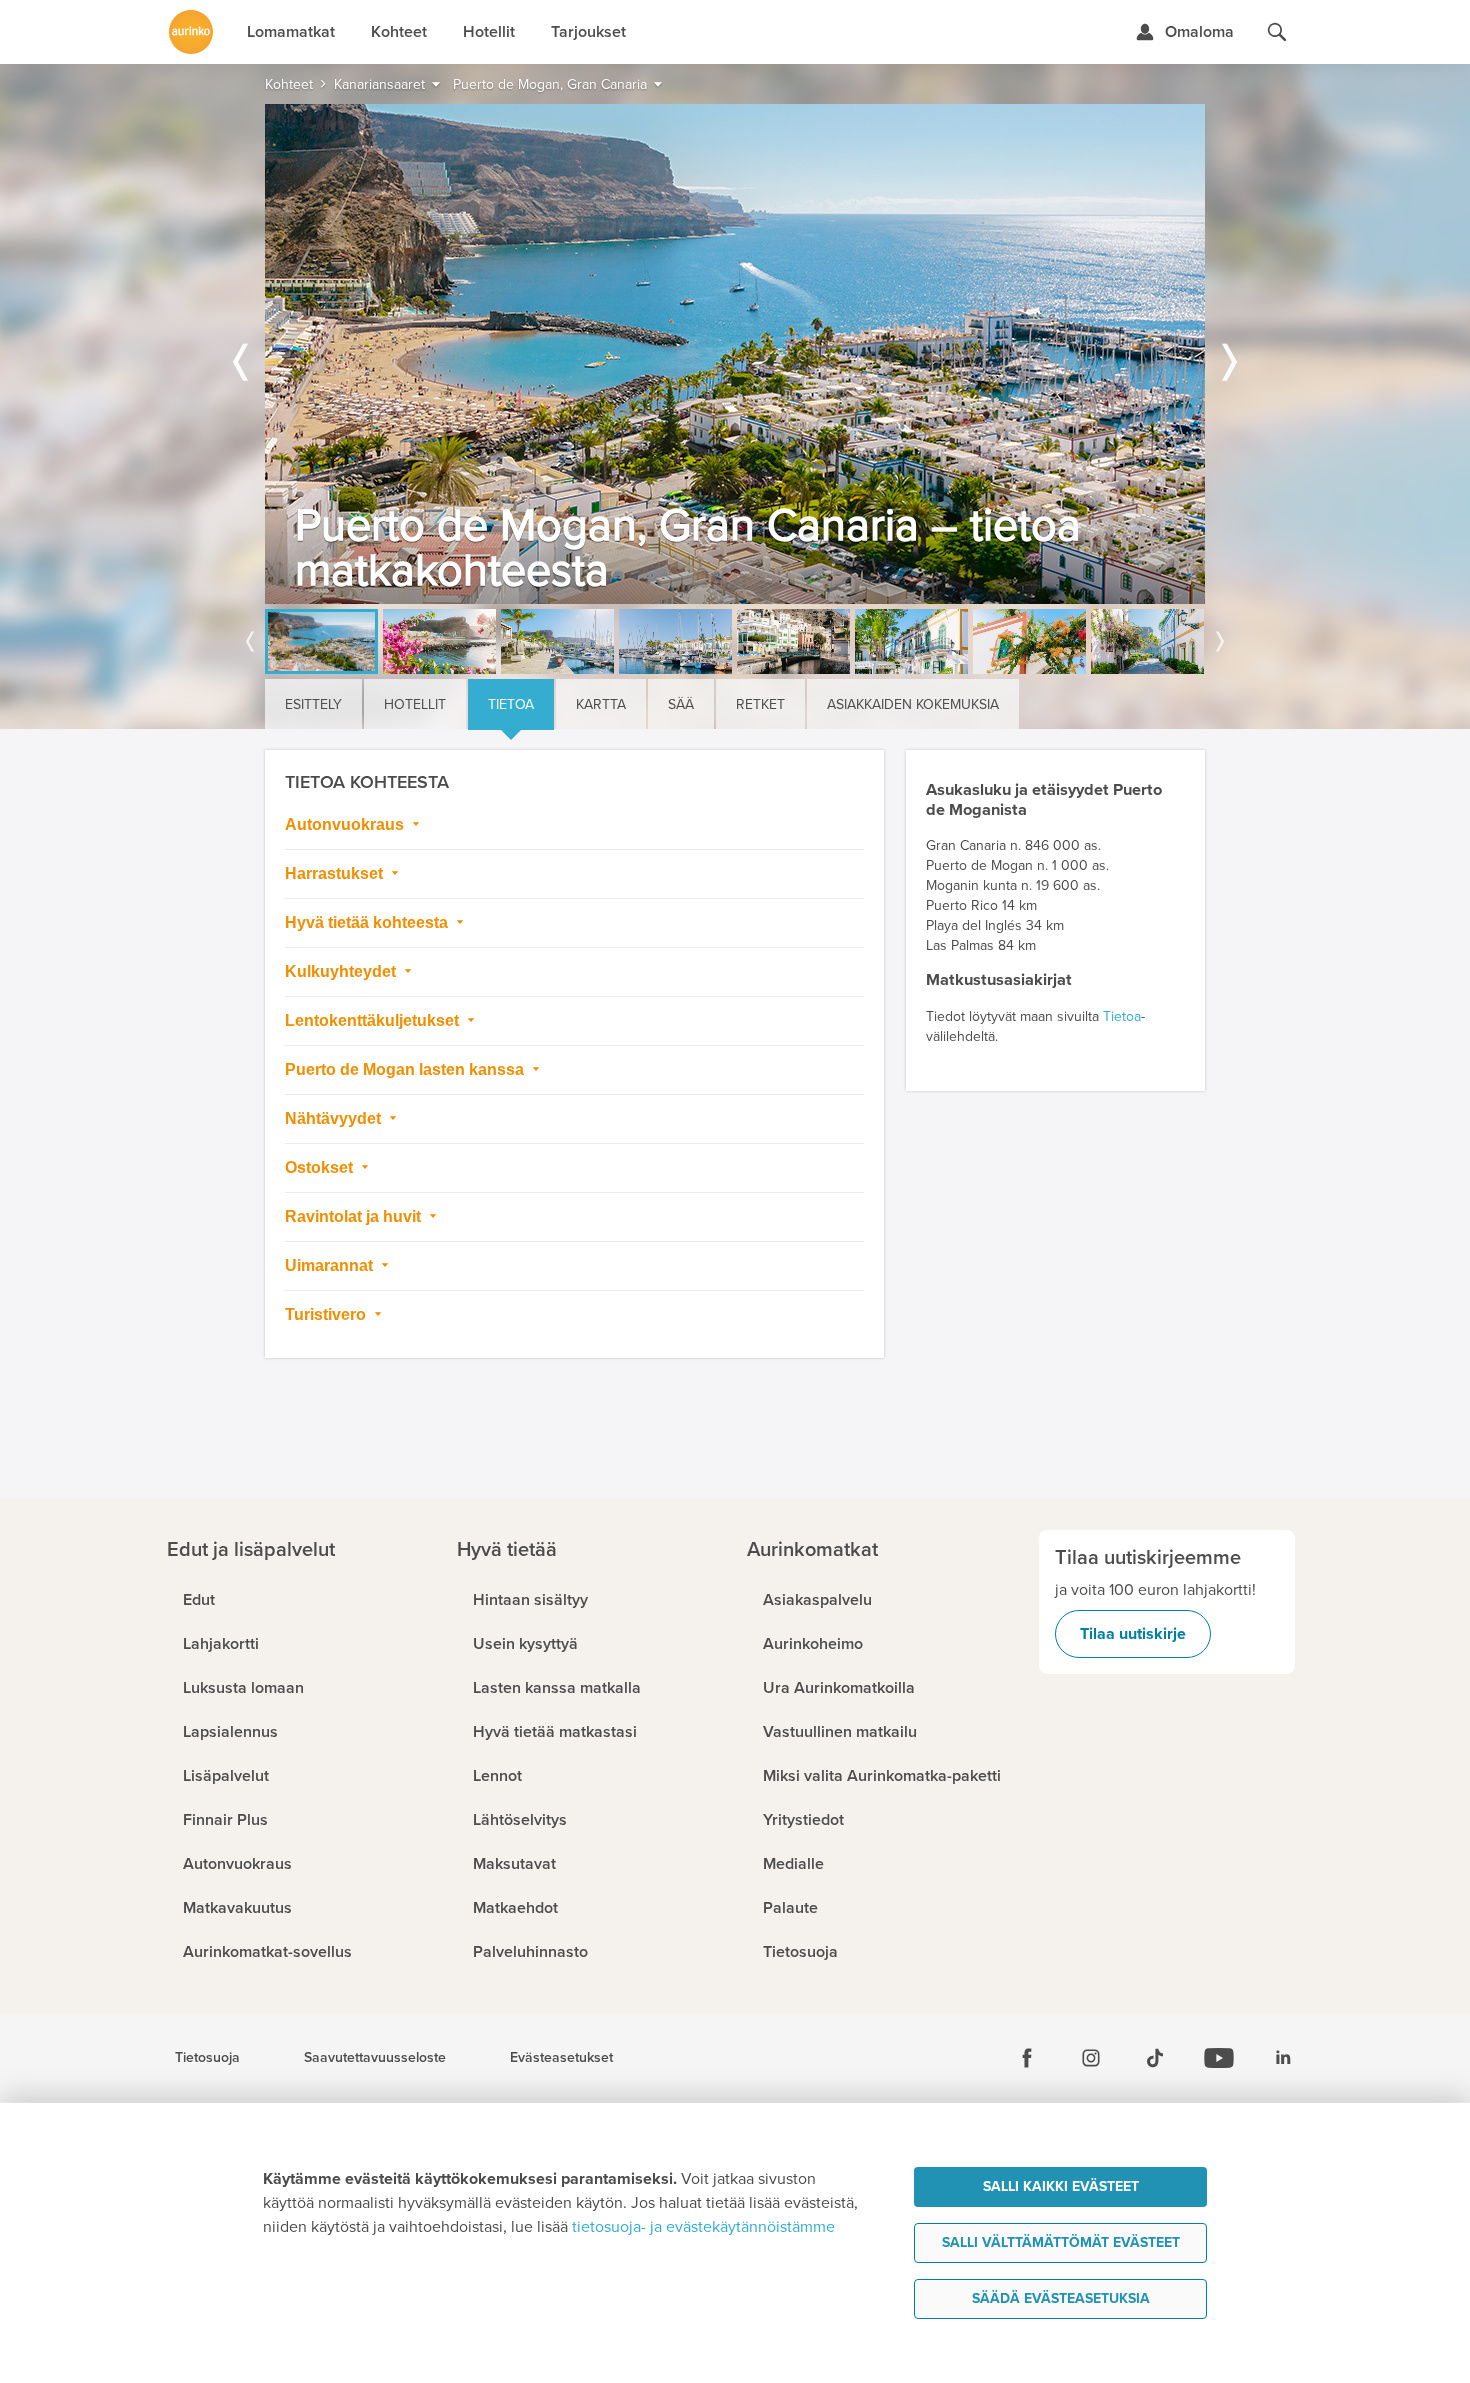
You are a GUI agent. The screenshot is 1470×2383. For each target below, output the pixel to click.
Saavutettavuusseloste (375, 2058)
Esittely (313, 704)
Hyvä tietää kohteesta (368, 922)
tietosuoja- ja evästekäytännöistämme (703, 2227)
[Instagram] (1091, 2058)
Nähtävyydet (335, 1118)
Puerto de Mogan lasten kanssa (406, 1069)
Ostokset (321, 1167)
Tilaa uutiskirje (1133, 1634)
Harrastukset (336, 873)
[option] (735, 354)
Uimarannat (331, 1265)
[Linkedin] (1283, 2058)
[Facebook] (1027, 2058)
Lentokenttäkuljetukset (374, 1020)
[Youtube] (1219, 2058)
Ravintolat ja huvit (355, 1216)
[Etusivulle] (191, 32)
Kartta (601, 704)
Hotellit (415, 704)
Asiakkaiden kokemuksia (913, 704)
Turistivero (327, 1314)
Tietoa (511, 704)
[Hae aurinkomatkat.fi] (1277, 32)
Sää (681, 704)
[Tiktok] (1155, 2058)
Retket (760, 704)
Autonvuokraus (346, 824)
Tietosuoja (207, 2058)
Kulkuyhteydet (342, 971)
